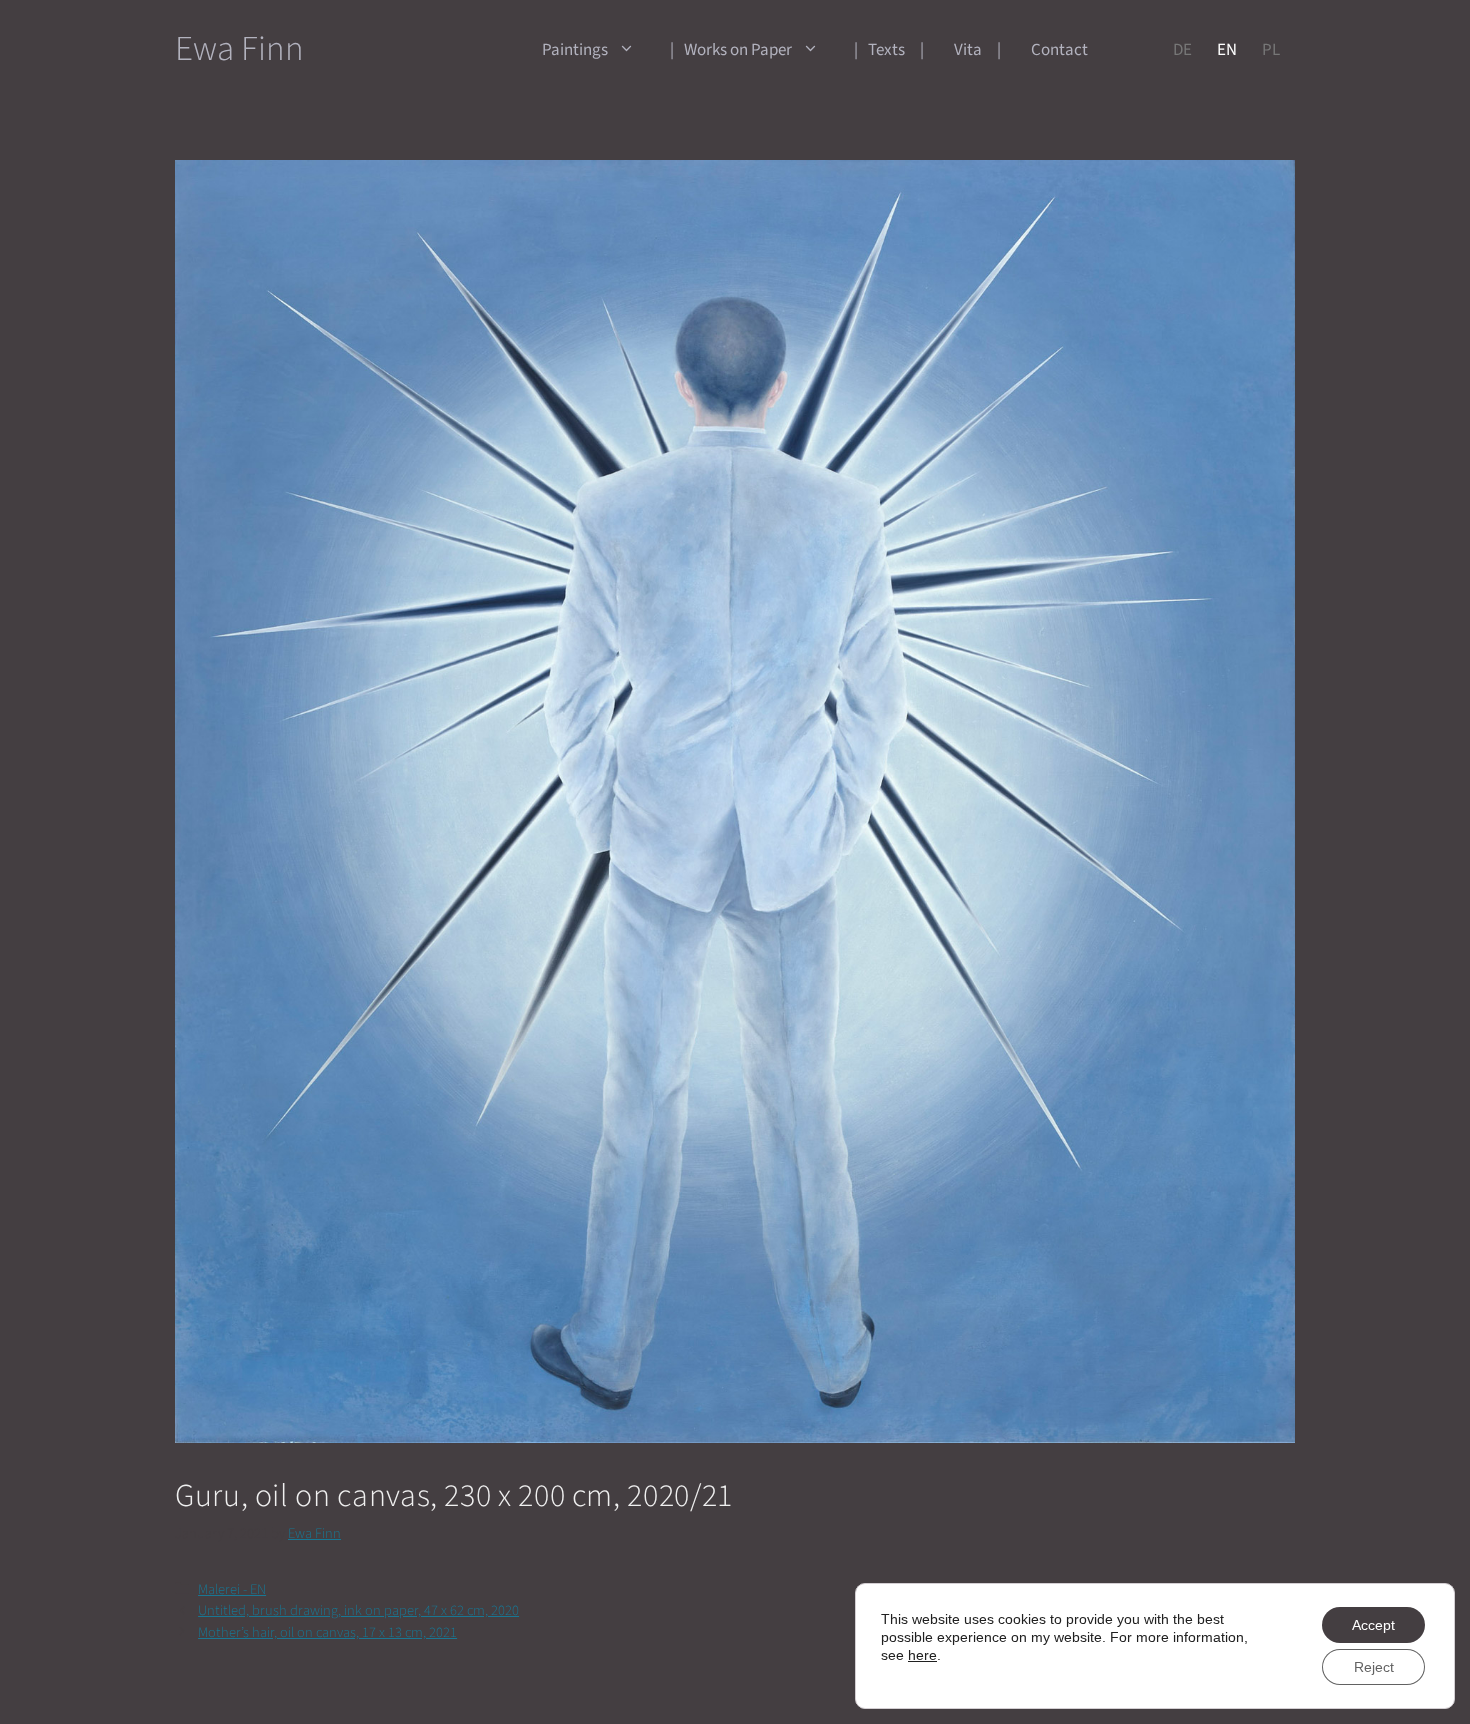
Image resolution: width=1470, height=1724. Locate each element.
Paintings (575, 50)
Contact (1059, 50)
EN (1227, 50)
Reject (1374, 1667)
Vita (968, 50)
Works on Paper (738, 50)
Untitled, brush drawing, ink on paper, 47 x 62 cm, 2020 (358, 1610)
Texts (886, 50)
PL (1271, 50)
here (922, 1655)
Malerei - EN (232, 1589)
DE (1182, 50)
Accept (1373, 1625)
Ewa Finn (239, 49)
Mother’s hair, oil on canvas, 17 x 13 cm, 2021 (327, 1632)
